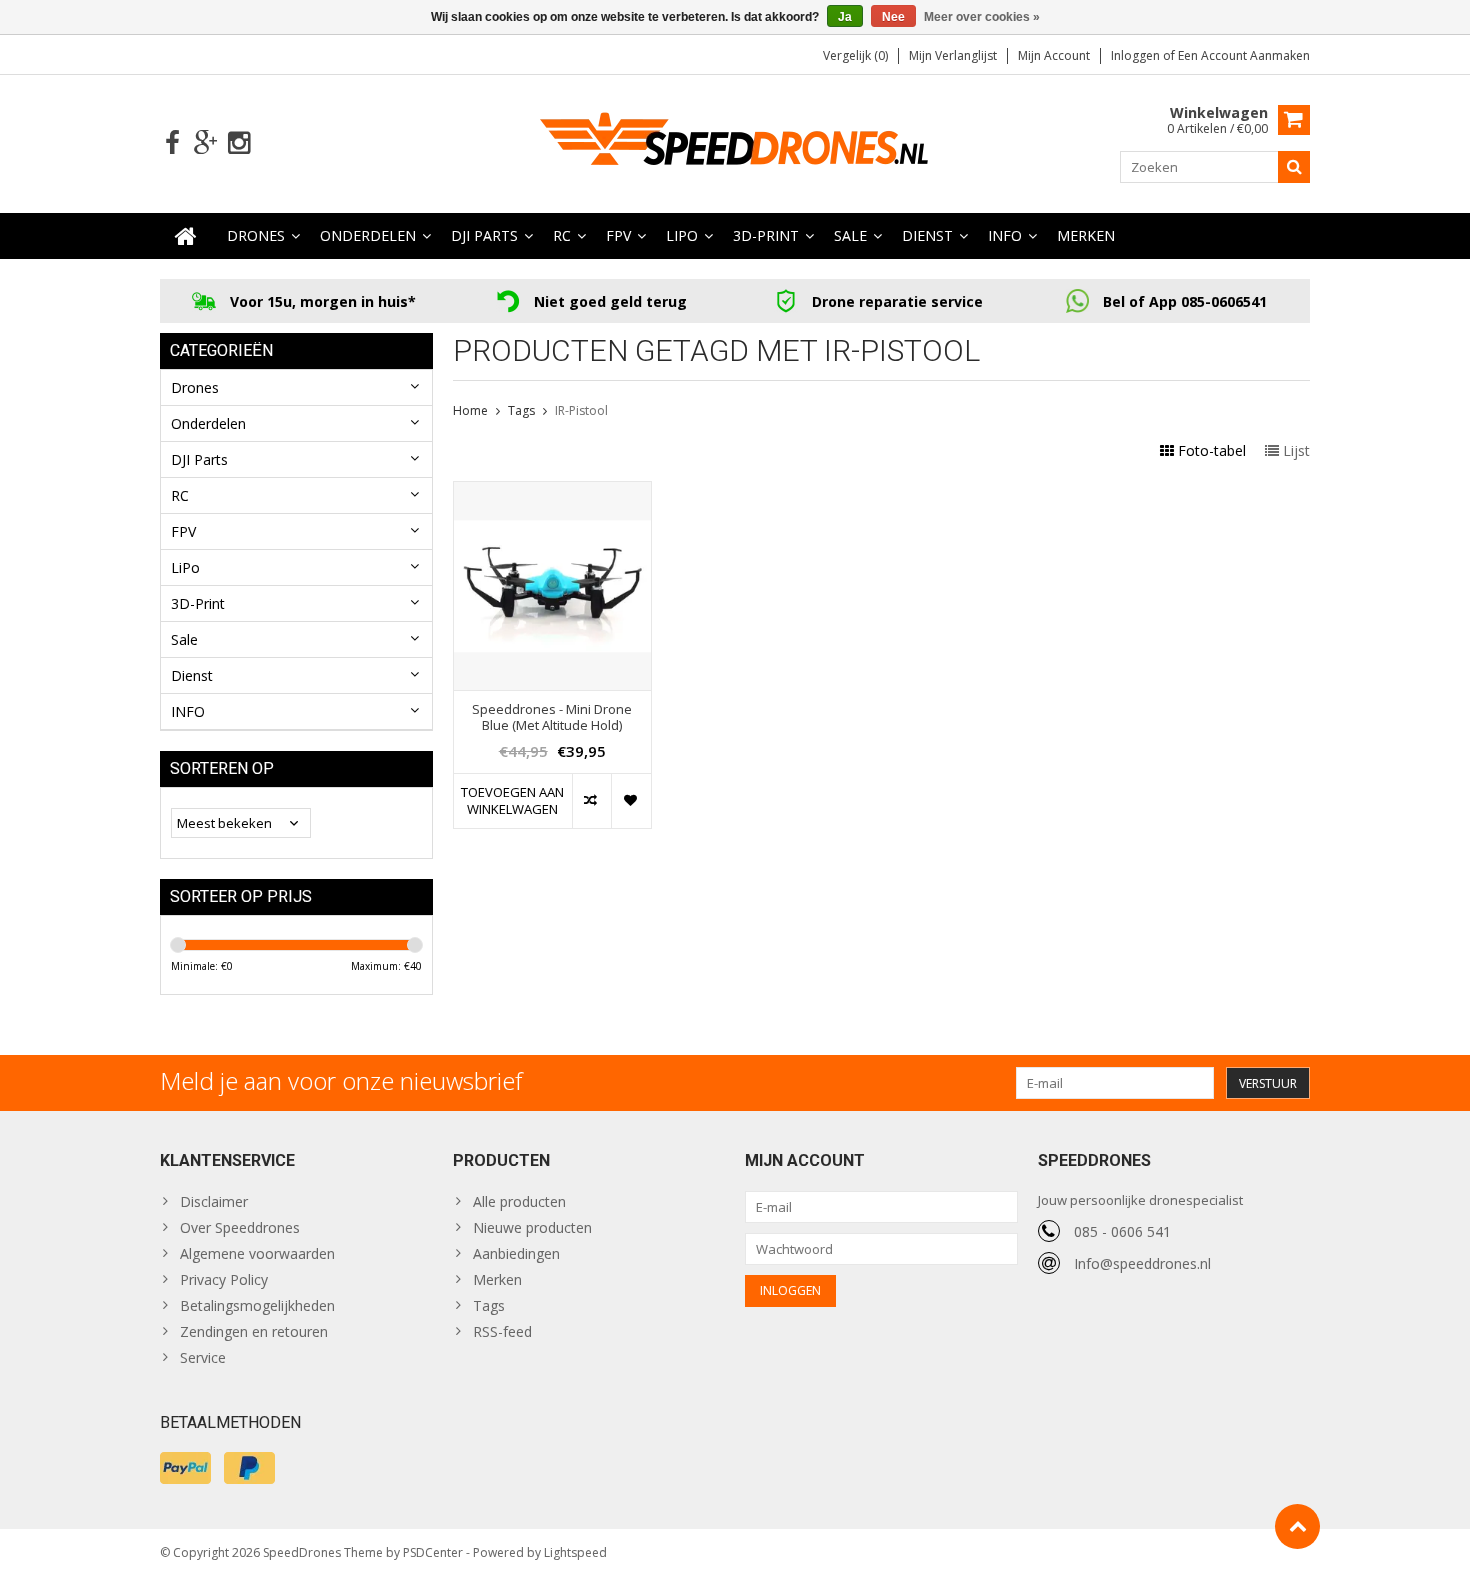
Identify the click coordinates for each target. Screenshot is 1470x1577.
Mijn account (1054, 55)
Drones (256, 235)
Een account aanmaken (1244, 55)
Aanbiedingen (516, 1253)
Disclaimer (214, 1201)
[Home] (186, 236)
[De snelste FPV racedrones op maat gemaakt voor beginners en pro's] (735, 141)
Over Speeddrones (240, 1227)
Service (203, 1357)
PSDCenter (433, 1552)
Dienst (927, 235)
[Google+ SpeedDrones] (205, 143)
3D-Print (766, 235)
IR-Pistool (581, 410)
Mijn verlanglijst (953, 55)
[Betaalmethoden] (185, 1468)
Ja (845, 17)
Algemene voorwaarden (257, 1253)
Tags (521, 410)
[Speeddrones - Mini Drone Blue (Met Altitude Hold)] (552, 492)
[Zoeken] (1294, 167)
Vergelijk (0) (855, 55)
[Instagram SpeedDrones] (238, 143)
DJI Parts (484, 235)
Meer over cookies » (982, 17)
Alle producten (519, 1201)
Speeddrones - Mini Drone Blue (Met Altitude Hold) (552, 718)
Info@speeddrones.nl (1142, 1263)
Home (470, 410)
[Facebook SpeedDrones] (172, 143)
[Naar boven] (1297, 1526)
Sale (850, 235)
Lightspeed (575, 1552)
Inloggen (1137, 55)
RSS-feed (502, 1331)
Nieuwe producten (532, 1227)
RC (562, 235)
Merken (1086, 235)
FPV (618, 235)
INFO (1005, 235)
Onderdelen (368, 235)
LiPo (682, 235)
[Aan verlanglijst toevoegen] (630, 801)
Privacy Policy (224, 1279)
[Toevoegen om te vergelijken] (591, 801)
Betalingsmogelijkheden (257, 1305)
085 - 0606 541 (1122, 1231)
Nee (893, 17)
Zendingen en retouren (254, 1331)
